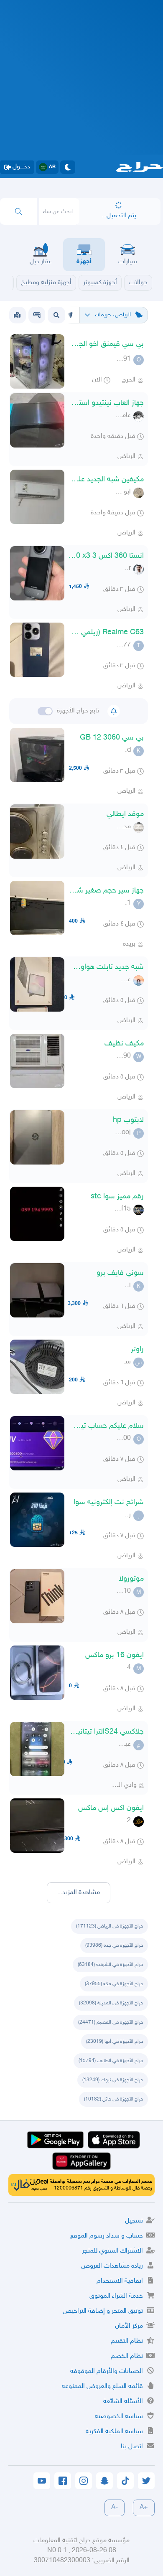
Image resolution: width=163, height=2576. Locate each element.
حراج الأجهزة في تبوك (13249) (113, 2080)
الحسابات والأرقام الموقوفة (107, 2371)
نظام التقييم (127, 2341)
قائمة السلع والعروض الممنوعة (102, 2387)
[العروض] (17, 315)
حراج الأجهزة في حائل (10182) (113, 2099)
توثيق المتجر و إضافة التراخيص (103, 2311)
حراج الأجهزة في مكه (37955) (114, 1984)
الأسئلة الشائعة (123, 2402)
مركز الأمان (129, 2326)
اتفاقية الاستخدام (120, 2281)
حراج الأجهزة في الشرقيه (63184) (110, 1965)
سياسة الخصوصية (119, 2417)
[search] (19, 211)
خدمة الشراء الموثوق (116, 2296)
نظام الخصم (127, 2356)
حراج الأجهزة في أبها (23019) (115, 2042)
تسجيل (134, 2221)
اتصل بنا (132, 2447)
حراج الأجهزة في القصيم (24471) (111, 2022)
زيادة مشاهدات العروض (112, 2266)
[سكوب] (37, 315)
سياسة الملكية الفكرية (114, 2432)
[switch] (45, 711)
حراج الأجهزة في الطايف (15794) (111, 2061)
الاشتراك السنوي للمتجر (112, 2251)
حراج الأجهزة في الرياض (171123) (110, 1926)
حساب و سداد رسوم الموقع (107, 2236)
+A (144, 2508)
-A (115, 2508)
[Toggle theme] (68, 167)
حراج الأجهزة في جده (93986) (114, 1945)
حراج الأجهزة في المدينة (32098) (111, 2003)
